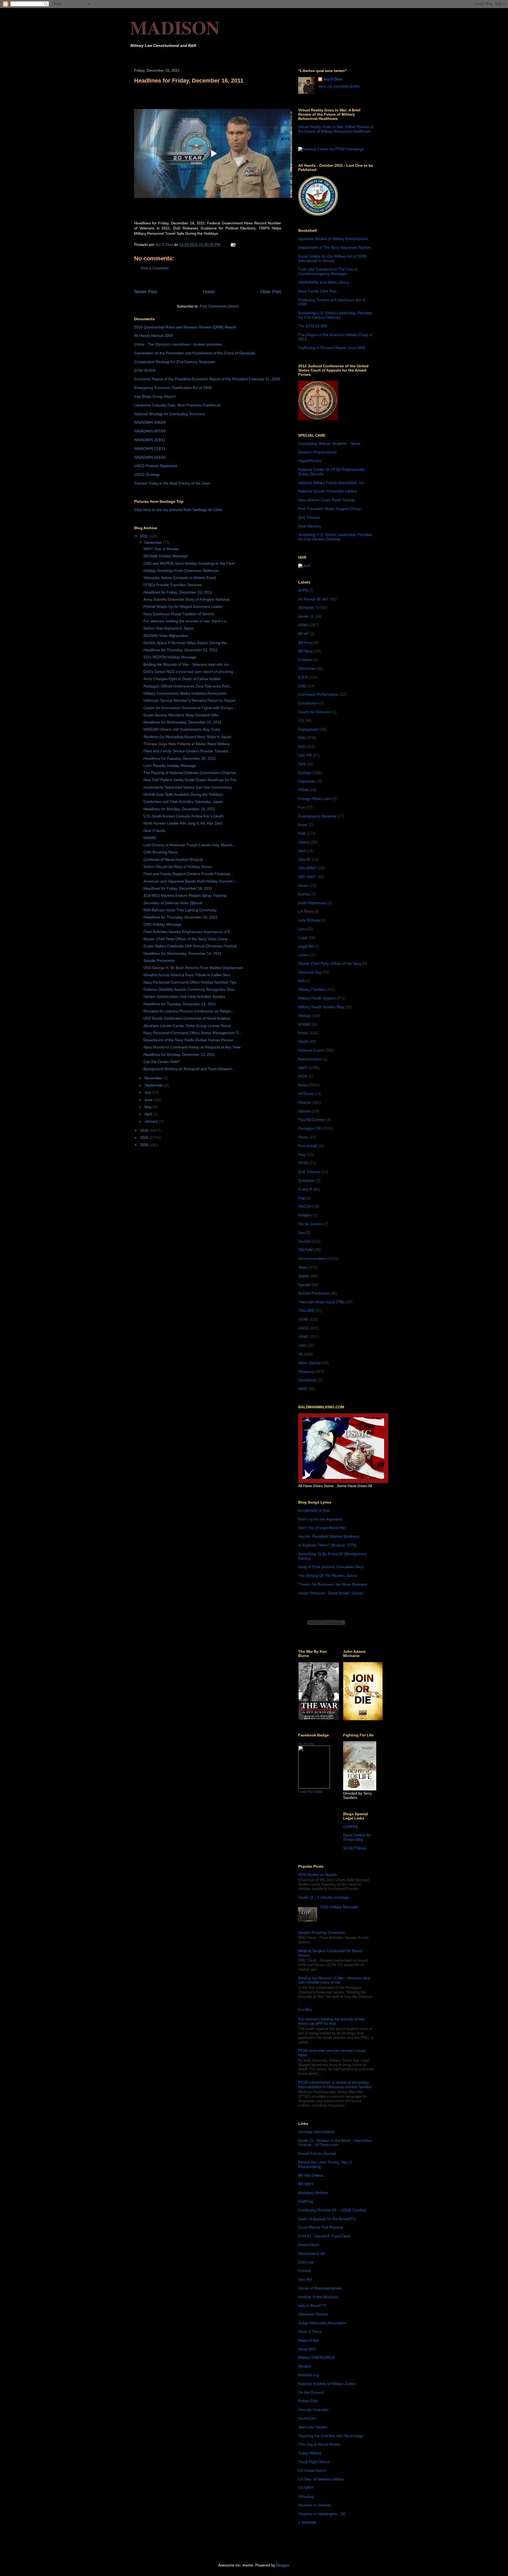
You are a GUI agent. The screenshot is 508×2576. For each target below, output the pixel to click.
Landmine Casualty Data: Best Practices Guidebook (177, 405)
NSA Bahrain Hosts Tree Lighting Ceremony (180, 910)
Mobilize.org (308, 2375)
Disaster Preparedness (317, 452)
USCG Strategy (147, 474)
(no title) (305, 2009)
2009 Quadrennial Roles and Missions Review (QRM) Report (185, 327)
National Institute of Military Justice (327, 2384)
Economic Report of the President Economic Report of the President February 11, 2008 (207, 379)
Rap (302, 1198)
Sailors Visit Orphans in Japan (169, 628)
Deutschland (309, 2245)
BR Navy (305, 651)
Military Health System (317, 998)
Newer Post (146, 292)
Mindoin (305, 2366)
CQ (301, 721)
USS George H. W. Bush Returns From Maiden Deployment (193, 968)
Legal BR (306, 946)
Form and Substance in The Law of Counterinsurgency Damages (328, 271)
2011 (144, 536)
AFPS (303, 590)
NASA (303, 1042)
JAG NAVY (307, 877)
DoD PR (305, 755)
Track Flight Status (314, 2462)
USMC (304, 1337)
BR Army (305, 642)
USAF (303, 1319)
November (154, 1078)
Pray (302, 1155)
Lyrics (303, 955)
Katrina (304, 894)
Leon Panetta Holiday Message (170, 766)
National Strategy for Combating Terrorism (169, 414)
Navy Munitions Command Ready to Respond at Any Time (192, 1047)
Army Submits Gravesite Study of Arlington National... (188, 599)
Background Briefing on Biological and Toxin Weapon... (189, 1069)
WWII (303, 1389)
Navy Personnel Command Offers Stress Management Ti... (193, 1033)
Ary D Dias (333, 79)
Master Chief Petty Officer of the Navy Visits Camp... (187, 939)
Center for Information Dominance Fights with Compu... (190, 708)
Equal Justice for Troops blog (357, 1837)
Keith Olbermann (312, 903)
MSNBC (150, 838)
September (154, 1085)
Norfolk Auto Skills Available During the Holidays (183, 794)
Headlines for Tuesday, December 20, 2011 (180, 758)
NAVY (303, 1068)
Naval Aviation (310, 1059)
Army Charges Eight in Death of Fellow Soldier (182, 679)
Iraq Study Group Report (155, 396)
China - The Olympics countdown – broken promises (178, 344)
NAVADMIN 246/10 (150, 457)
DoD (302, 746)
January (152, 1121)
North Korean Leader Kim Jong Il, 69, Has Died (183, 823)
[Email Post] (233, 245)
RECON (305, 1206)
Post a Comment (155, 268)
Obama (304, 1102)
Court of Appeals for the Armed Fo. (327, 2219)
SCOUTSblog (354, 1848)
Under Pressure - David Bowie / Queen (331, 1593)
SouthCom (307, 2418)
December (154, 542)
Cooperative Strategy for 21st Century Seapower (175, 362)
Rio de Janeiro (310, 1224)
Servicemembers (312, 1258)
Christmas (307, 668)
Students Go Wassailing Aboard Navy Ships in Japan (187, 737)
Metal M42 (307, 2349)
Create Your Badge (310, 1792)
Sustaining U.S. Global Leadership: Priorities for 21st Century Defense (335, 315)
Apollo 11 (306, 616)
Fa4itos (304, 2271)
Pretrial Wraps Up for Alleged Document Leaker (183, 606)
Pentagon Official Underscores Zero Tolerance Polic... (188, 686)
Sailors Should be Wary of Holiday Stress (178, 867)
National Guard (311, 1050)
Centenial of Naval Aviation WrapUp (173, 859)
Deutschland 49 (311, 2253)
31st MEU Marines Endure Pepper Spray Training (185, 895)
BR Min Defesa (311, 2175)
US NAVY (306, 2488)
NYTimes (306, 1094)
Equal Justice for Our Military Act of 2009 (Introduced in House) (332, 258)
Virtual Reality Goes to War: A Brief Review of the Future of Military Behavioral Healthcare (336, 129)
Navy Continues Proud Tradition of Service (179, 614)
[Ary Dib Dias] (314, 1787)
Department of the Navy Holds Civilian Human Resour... (190, 1040)
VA (300, 1354)
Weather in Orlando (315, 2505)
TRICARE (306, 1311)
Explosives (307, 781)
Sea (301, 1233)
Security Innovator (313, 2410)
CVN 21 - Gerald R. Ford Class (324, 2236)
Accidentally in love (314, 1510)
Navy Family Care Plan (317, 291)
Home (209, 292)
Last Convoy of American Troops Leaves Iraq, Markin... (189, 845)
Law (302, 929)
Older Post (271, 292)
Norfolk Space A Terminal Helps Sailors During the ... (187, 643)
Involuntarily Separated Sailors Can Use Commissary (188, 787)
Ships (303, 1267)
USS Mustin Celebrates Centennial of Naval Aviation (187, 1018)
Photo (303, 1137)
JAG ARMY (307, 868)
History (304, 842)
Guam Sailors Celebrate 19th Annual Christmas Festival (190, 946)
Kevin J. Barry (310, 2331)
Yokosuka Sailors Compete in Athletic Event (180, 578)
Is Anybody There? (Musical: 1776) (327, 1545)
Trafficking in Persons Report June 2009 (332, 348)
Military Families (312, 989)
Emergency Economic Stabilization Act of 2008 (173, 388)
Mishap (304, 1016)
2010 (145, 1130)
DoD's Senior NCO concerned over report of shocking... (190, 672)
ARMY (303, 625)
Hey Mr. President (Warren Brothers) (329, 1536)
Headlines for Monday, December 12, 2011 (179, 1054)
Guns (303, 825)
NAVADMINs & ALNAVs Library (324, 282)
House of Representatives (320, 2288)
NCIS (303, 1076)
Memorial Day (310, 972)
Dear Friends (154, 831)
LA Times (306, 911)
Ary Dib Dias (306, 1744)
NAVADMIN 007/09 (150, 431)
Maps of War (309, 2340)
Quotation (306, 1180)
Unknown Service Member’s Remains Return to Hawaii (189, 700)
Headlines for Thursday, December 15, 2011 (180, 917)
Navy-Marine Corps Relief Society (326, 500)
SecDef (304, 1241)
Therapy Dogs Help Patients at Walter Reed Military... (188, 744)
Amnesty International (316, 2132)
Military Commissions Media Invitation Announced (185, 693)
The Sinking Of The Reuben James (328, 1576)
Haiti (302, 833)
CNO (302, 686)
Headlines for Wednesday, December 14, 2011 (182, 953)
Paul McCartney (312, 1120)
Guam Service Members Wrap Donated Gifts (181, 715)
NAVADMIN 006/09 (150, 422)
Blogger (283, 2565)
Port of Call (307, 1146)
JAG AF (305, 859)
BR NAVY (306, 2184)
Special (304, 1285)
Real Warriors (310, 526)
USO (302, 1345)
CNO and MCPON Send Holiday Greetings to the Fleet (189, 563)
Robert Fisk (308, 2401)
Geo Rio (305, 2279)
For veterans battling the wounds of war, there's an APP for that (332, 2021)
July (148, 1092)
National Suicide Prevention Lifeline (328, 491)
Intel (302, 851)
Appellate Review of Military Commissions (333, 239)
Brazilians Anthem (313, 2193)
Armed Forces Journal (317, 2153)
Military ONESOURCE (316, 2357)
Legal (303, 938)
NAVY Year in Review (161, 549)
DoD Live (306, 2262)
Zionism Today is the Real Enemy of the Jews (172, 483)
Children (305, 660)
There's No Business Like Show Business (333, 1584)
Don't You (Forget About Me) (322, 1528)
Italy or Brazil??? (312, 2306)
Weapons (306, 1371)
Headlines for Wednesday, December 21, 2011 (182, 722)
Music (303, 1033)
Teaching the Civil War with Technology (331, 2436)
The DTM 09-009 (313, 326)
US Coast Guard (312, 2470)
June (149, 1100)
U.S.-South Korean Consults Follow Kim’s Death (183, 816)
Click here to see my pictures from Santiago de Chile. (179, 510)
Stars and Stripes (313, 2427)
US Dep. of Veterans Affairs (321, 2479)
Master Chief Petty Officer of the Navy (330, 963)
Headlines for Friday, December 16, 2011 (178, 888)
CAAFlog (351, 1826)
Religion (305, 1215)
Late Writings (309, 920)
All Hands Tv (309, 608)
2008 (145, 1145)
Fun (301, 807)
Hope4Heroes (310, 461)
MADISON (175, 27)
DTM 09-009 (145, 370)
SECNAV (305, 1250)
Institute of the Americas (318, 2297)
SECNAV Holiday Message (166, 556)
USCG (303, 1328)
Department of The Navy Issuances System (335, 247)
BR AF (303, 634)
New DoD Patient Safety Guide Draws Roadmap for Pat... (191, 780)
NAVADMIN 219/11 (150, 440)
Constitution (308, 703)
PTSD (303, 1163)
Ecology (305, 773)
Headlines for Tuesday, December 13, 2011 (180, 1004)
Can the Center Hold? (162, 1062)
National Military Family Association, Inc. (332, 483)
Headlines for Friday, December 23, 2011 (178, 592)
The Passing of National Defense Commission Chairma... (191, 773)
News (303, 1085)
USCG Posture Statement (156, 466)
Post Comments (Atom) (219, 306)
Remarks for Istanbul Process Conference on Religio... (189, 1011)
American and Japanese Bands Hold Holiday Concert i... (190, 881)
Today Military (310, 2453)
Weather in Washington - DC (322, 2514)
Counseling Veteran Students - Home (329, 443)
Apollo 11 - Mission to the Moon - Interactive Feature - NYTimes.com (335, 2143)
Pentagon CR (309, 1128)
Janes (303, 885)
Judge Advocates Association (322, 2323)
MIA (301, 981)
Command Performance (318, 694)
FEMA (303, 790)
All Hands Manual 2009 (154, 336)
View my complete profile (339, 86)
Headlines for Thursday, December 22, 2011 (180, 650)
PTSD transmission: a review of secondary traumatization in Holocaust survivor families (335, 2084)
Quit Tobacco (309, 517)
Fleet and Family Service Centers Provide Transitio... (187, 751)
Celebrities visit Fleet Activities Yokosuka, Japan (183, 802)
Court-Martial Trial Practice (321, 2227)
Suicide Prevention (159, 961)
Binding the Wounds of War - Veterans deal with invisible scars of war (334, 1980)
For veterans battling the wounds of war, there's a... (186, 621)
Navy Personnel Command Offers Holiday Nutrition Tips (190, 982)
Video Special (310, 1363)
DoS (302, 764)
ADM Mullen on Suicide (318, 1875)
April (149, 1114)
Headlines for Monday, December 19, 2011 (179, 809)
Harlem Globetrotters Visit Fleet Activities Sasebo (184, 997)
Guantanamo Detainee (317, 816)
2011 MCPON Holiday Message (170, 657)
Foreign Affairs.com (314, 799)
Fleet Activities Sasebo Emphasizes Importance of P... (188, 932)
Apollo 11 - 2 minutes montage (324, 1897)
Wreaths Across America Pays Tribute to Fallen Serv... (188, 975)
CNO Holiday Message (162, 924)
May (149, 1107)
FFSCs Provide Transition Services (173, 585)
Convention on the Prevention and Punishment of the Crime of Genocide (195, 353)
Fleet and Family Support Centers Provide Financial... (188, 874)
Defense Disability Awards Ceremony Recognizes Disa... (190, 989)
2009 (145, 1138)
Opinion (305, 1111)
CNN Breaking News (160, 852)
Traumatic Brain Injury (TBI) (321, 1302)
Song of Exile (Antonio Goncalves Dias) (331, 1567)
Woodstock (307, 1380)
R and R (305, 1189)
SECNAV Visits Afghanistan (166, 636)
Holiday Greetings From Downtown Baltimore (181, 571)
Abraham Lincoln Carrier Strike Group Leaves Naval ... (189, 1026)
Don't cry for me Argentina (320, 1519)
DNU (302, 738)
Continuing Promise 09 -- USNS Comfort (332, 2210)
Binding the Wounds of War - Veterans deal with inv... (188, 664)
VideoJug (306, 2496)
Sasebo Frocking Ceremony (322, 1932)
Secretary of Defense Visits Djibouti (173, 903)
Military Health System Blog (321, 1007)
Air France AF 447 (313, 599)
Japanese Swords (313, 2314)
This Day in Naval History (319, 2444)
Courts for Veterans (314, 712)
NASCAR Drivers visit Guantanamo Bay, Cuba (182, 729)
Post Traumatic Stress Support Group (330, 509)
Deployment (308, 729)
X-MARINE (307, 2523)
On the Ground (311, 2392)
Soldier (304, 1276)
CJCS (303, 677)
